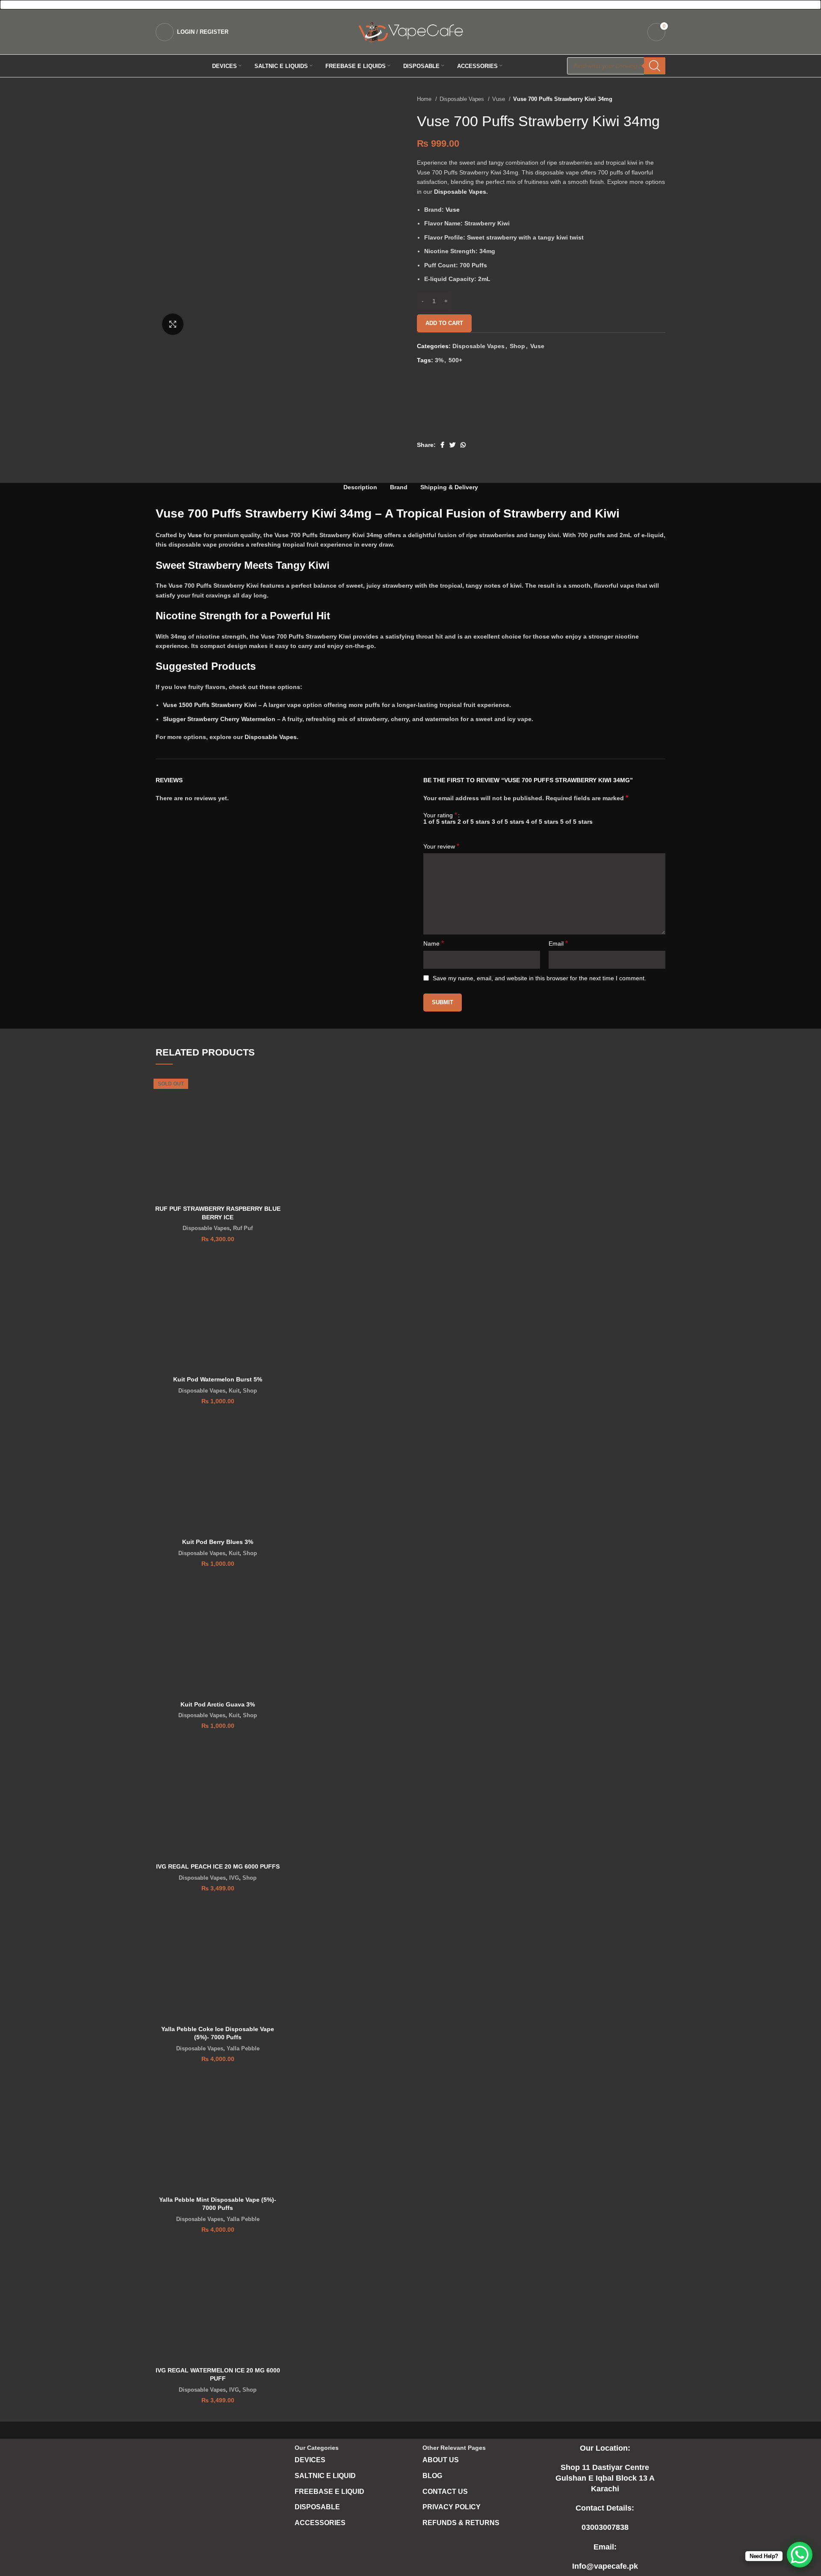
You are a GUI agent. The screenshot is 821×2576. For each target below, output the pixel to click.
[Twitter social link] (452, 445)
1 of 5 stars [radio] (440, 822)
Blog (432, 2476)
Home (425, 99)
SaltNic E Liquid (325, 2476)
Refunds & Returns (461, 2523)
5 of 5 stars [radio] (576, 822)
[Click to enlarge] (173, 324)
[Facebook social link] (442, 445)
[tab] (360, 487)
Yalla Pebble (243, 2048)
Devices (310, 2460)
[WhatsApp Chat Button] (800, 2555)
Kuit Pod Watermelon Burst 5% (218, 1379)
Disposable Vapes (463, 99)
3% (439, 360)
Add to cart (444, 323)
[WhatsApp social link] (463, 445)
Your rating (440, 815)
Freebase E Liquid (329, 2492)
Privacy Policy (452, 2507)
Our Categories (317, 2448)
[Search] (655, 66)
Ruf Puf (243, 1228)
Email (558, 943)
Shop (517, 346)
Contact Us (445, 2492)
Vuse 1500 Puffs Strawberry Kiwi (210, 705)
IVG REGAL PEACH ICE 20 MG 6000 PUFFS (218, 1866)
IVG (234, 1878)
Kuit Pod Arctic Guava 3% (218, 1704)
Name (434, 943)
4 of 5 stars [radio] (542, 822)
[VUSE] (449, 407)
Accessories (320, 2523)
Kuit (234, 1391)
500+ (455, 360)
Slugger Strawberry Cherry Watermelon (219, 719)
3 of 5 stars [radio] (508, 822)
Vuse (499, 99)
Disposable (317, 2507)
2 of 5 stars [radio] (474, 822)
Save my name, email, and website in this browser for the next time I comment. (539, 978)
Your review (441, 846)
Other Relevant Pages (454, 2448)
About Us (441, 2460)
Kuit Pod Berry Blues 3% (218, 1542)
